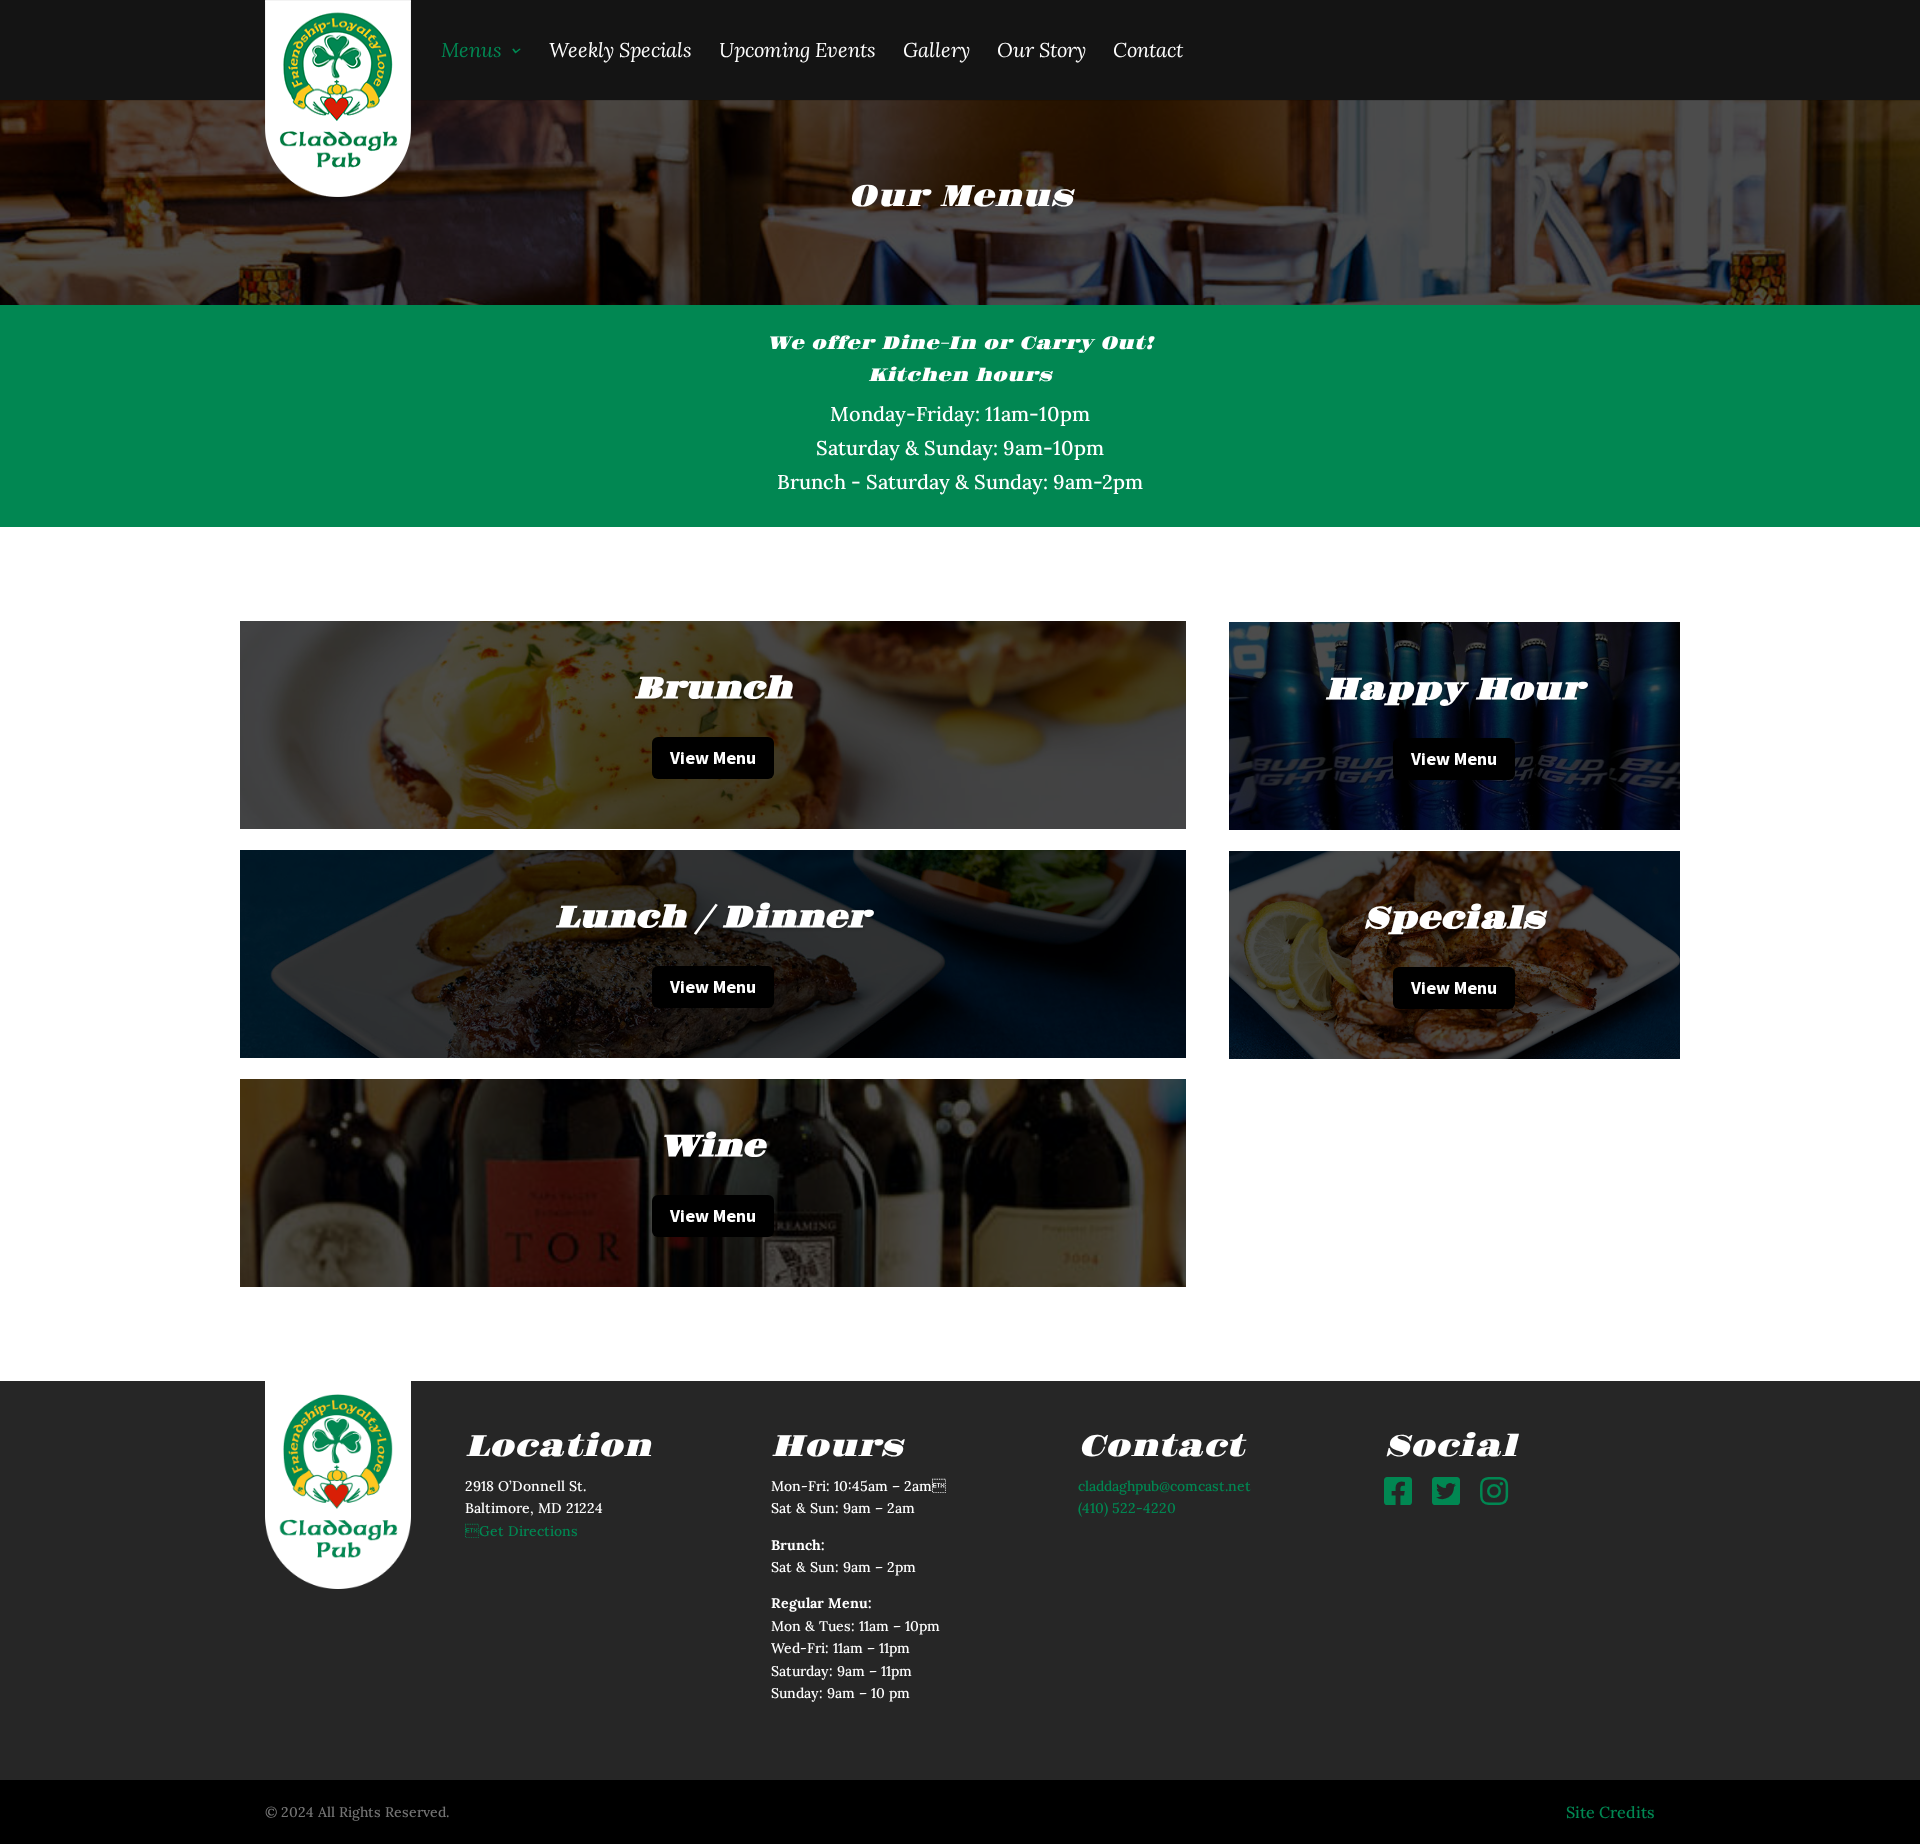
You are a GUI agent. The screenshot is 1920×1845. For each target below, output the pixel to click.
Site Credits (1610, 1812)
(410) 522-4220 (1127, 1508)
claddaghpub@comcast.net (1164, 1486)
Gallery (936, 50)
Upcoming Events (797, 50)
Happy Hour (1454, 690)
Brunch (713, 689)
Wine (712, 1147)
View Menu (713, 757)
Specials (1454, 919)
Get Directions (521, 1531)
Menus (471, 50)
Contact (1148, 50)
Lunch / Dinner (712, 918)
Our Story (1041, 50)
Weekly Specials (620, 50)
